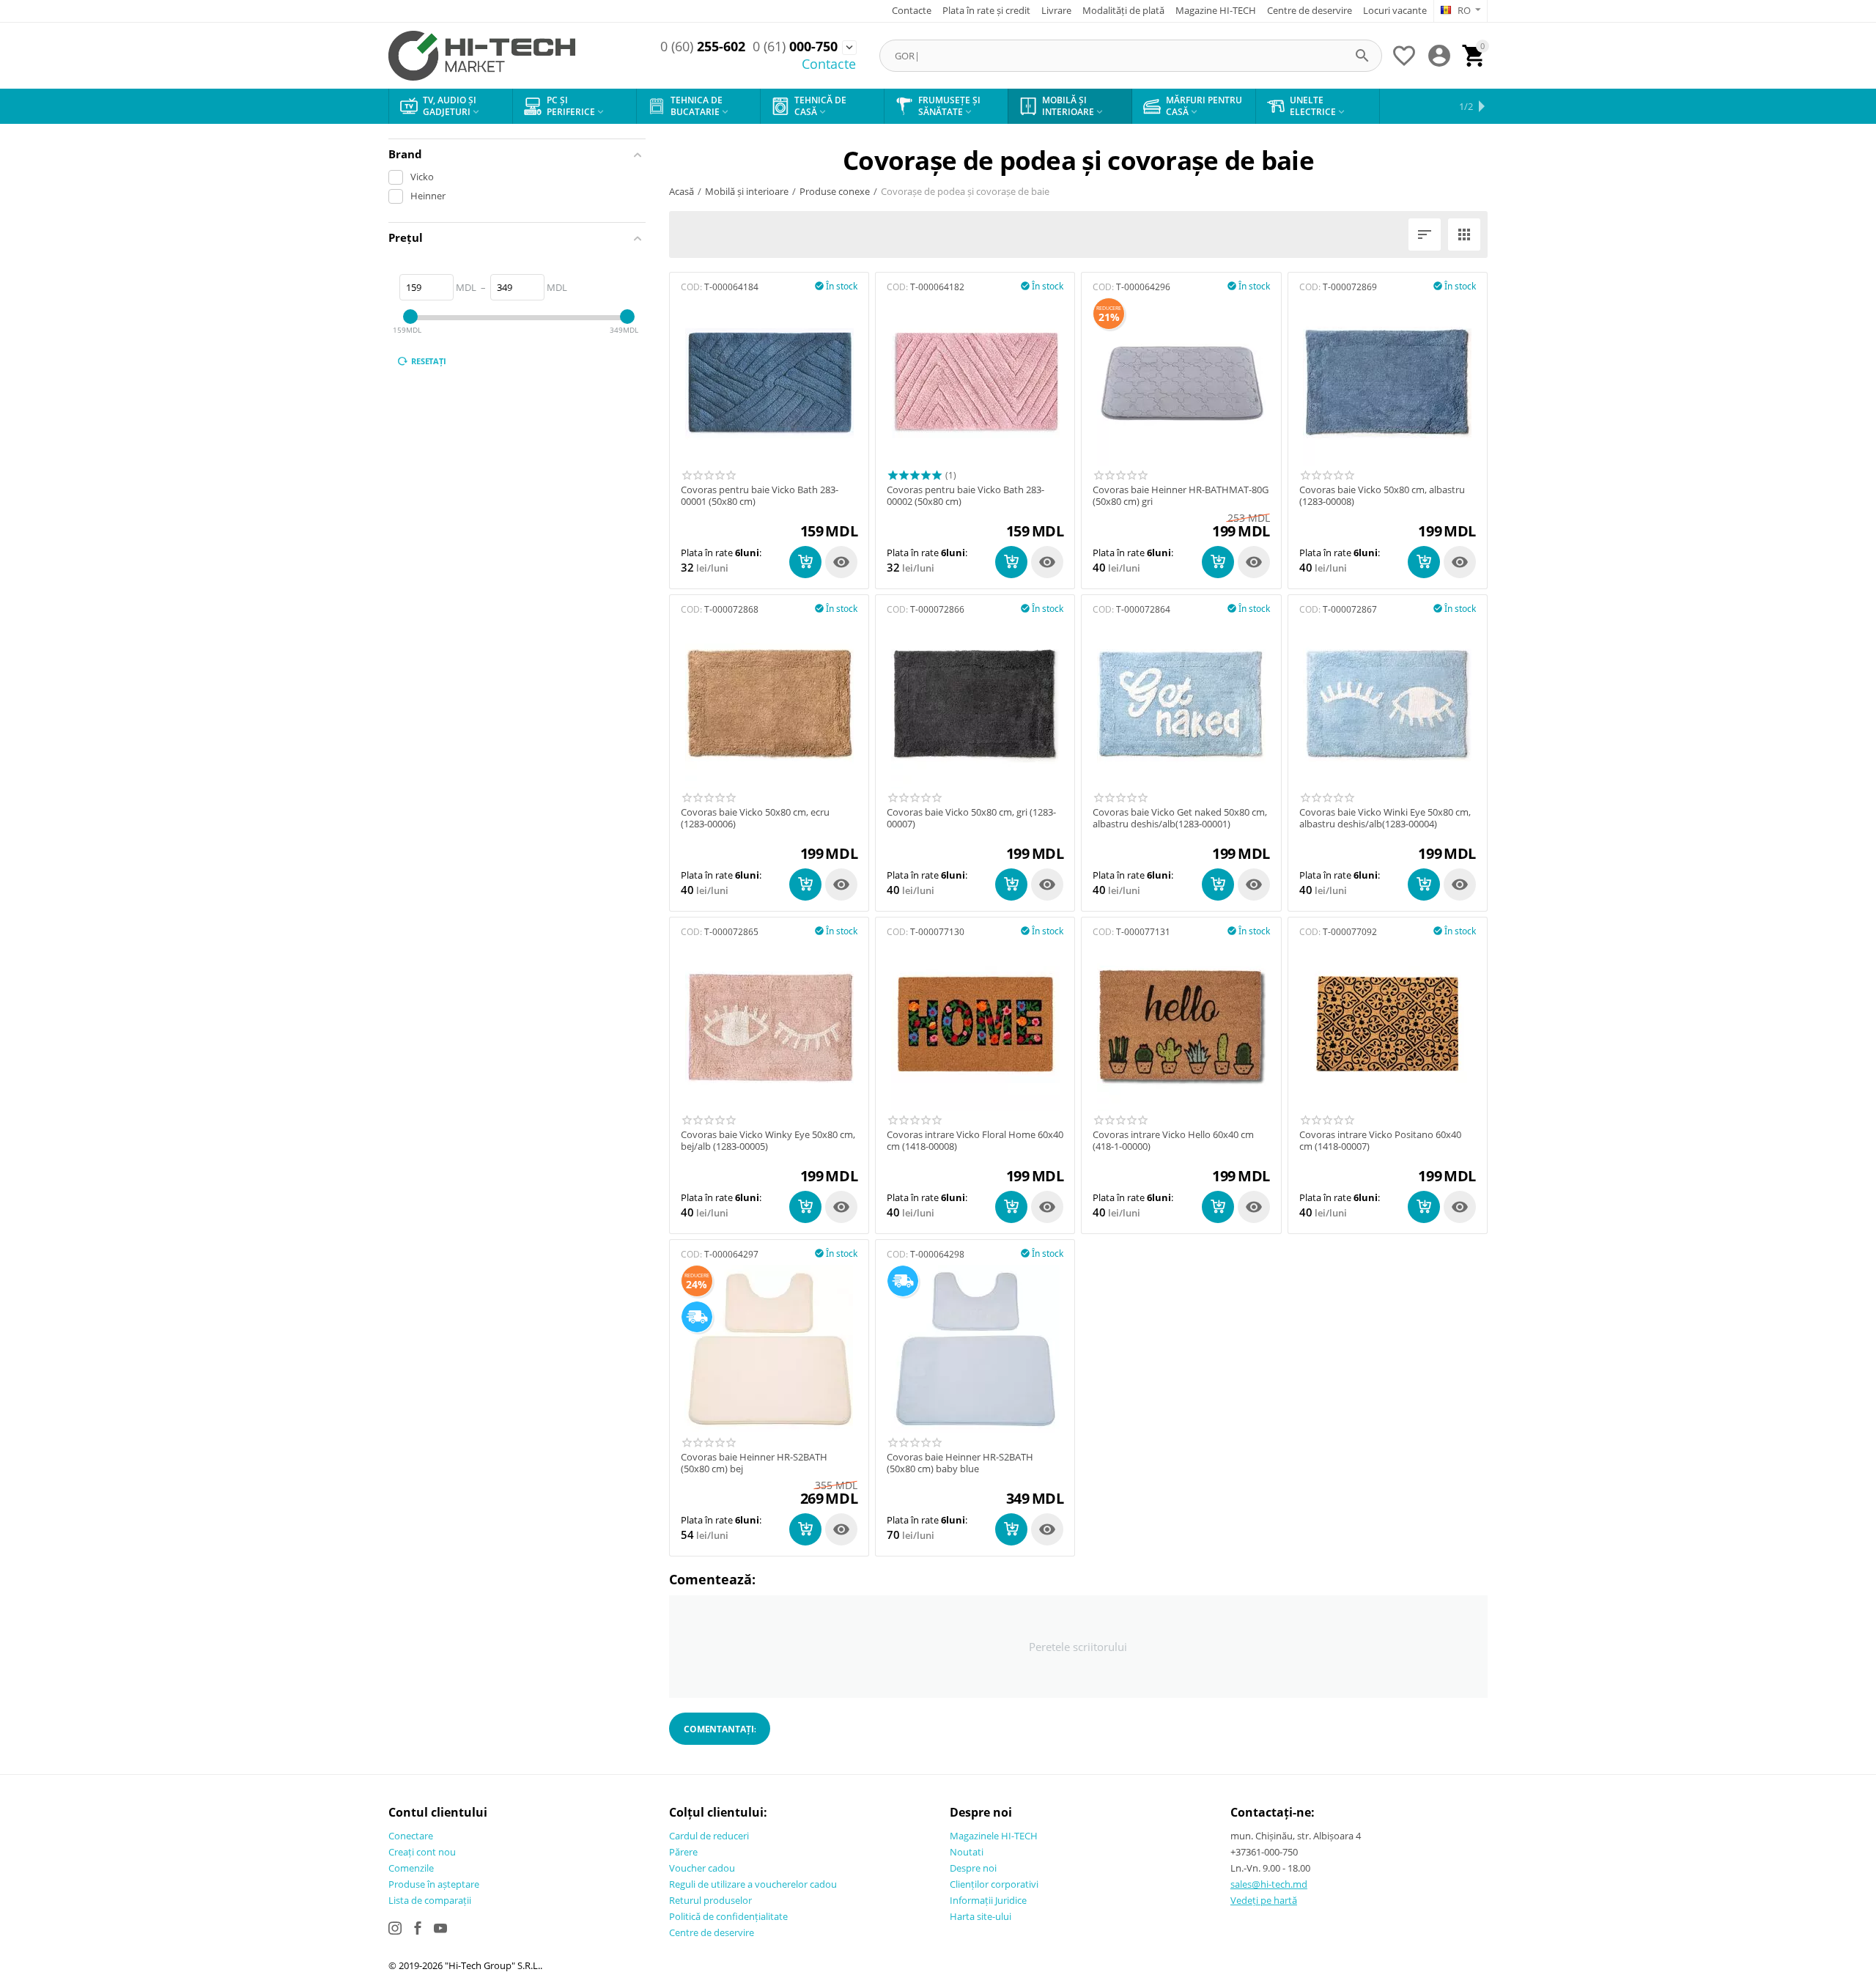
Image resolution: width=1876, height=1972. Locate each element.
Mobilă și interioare (747, 191)
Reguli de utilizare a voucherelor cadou (753, 1884)
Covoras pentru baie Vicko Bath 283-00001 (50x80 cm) (760, 496)
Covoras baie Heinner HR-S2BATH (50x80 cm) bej (754, 1463)
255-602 (703, 47)
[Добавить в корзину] (805, 562)
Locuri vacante (1395, 10)
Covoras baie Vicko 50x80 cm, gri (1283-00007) (971, 818)
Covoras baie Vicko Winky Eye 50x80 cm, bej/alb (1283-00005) (768, 1141)
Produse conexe (835, 191)
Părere (683, 1852)
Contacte (912, 10)
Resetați (429, 361)
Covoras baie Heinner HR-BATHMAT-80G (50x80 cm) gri (1181, 496)
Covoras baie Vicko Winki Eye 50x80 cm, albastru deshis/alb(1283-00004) (1385, 818)
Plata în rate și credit (986, 10)
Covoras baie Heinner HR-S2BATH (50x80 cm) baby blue (960, 1463)
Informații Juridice (988, 1900)
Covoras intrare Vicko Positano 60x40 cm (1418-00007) (1380, 1141)
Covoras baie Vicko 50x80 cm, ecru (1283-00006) (755, 818)
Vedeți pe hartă (1264, 1900)
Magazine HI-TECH (1216, 10)
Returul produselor (710, 1900)
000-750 (795, 47)
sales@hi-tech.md (1269, 1884)
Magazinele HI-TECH (994, 1836)
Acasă (682, 191)
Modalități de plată (1123, 10)
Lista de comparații (430, 1900)
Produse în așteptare (434, 1884)
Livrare (1056, 10)
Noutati (967, 1852)
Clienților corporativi (994, 1884)
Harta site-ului (981, 1916)
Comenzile (411, 1868)
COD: (691, 287)
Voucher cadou (702, 1868)
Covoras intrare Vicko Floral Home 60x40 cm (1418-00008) (975, 1141)
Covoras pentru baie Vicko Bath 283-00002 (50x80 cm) (965, 496)
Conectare (411, 1836)
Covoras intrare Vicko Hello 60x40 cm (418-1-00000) (1173, 1141)
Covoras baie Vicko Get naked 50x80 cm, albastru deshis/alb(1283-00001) (1180, 818)
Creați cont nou (422, 1852)
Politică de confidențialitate (728, 1916)
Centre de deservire (1310, 10)
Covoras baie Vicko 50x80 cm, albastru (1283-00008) (1382, 496)
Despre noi (973, 1868)
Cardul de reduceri (709, 1836)
